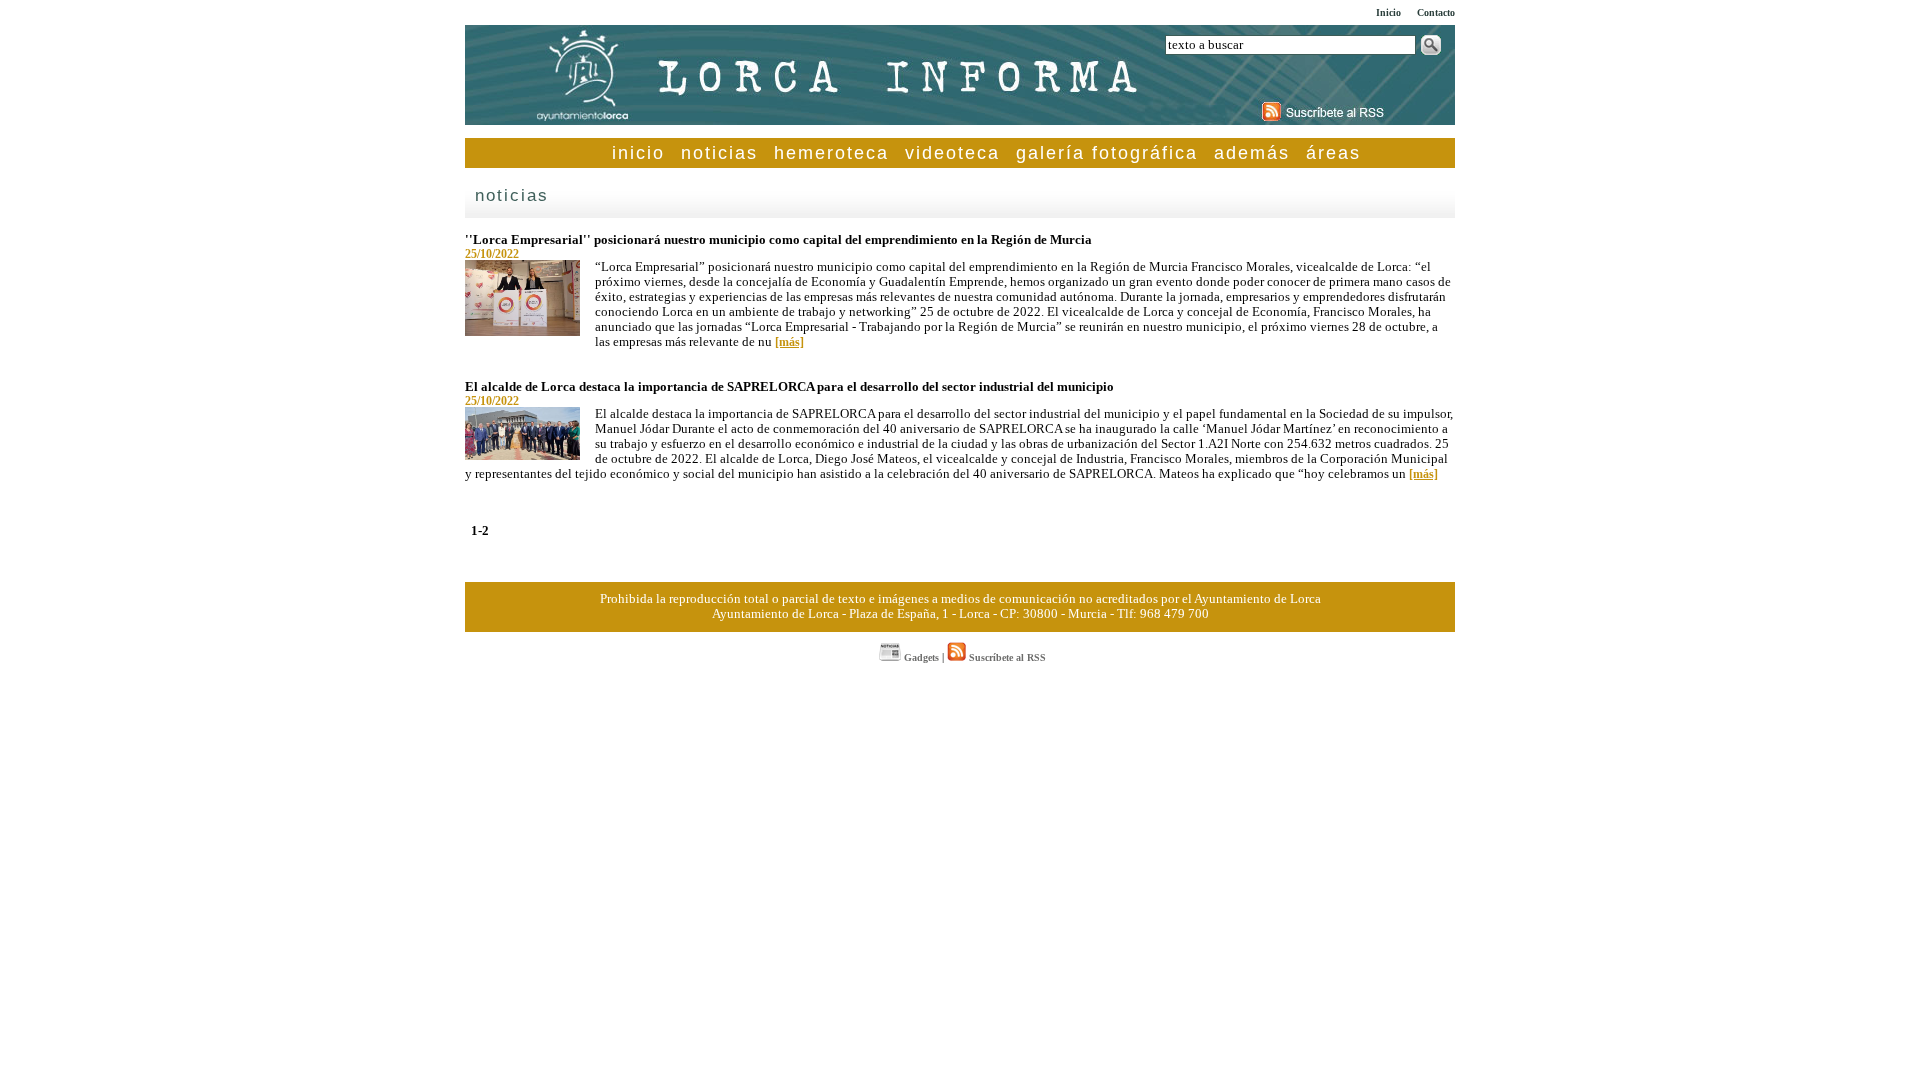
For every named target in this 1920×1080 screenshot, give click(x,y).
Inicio (1388, 12)
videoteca (952, 153)
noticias (719, 153)
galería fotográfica (1107, 153)
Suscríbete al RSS (1006, 657)
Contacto (1436, 12)
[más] (789, 342)
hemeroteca (831, 153)
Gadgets (920, 657)
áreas (1333, 153)
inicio (638, 153)
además (1252, 153)
